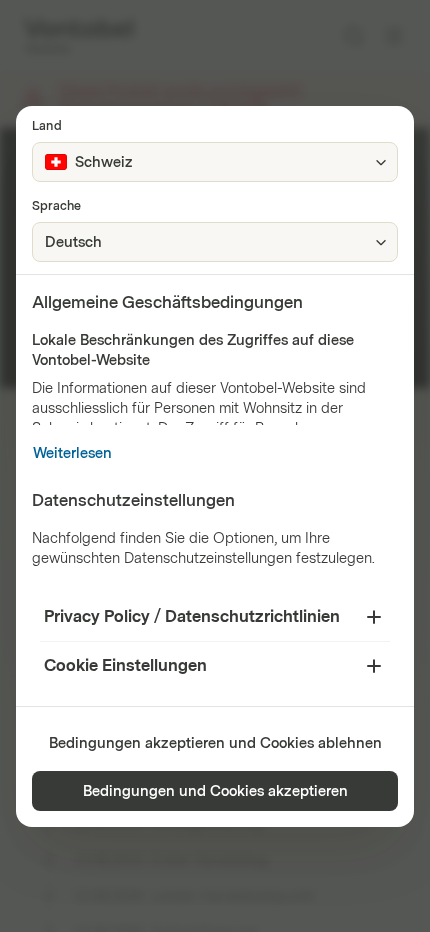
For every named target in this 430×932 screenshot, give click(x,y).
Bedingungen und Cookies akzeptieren (215, 791)
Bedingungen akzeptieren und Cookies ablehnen (215, 743)
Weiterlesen (72, 453)
